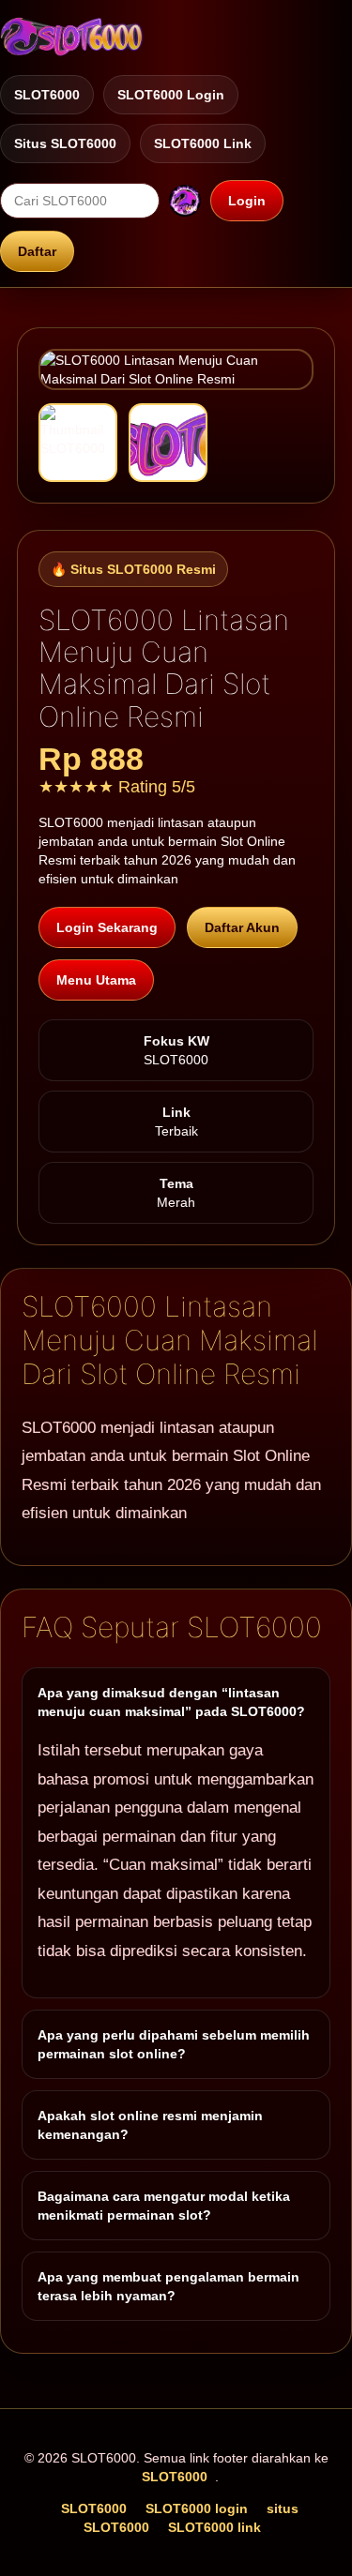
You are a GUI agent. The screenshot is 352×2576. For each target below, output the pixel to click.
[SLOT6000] (72, 37)
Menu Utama (96, 980)
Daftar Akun (242, 927)
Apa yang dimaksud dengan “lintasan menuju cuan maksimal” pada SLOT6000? (171, 1702)
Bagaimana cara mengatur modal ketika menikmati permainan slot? (164, 2206)
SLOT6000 (47, 95)
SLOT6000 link (203, 143)
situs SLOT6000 (65, 143)
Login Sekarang (107, 927)
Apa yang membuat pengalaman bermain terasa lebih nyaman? (168, 2286)
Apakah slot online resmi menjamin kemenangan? (150, 2125)
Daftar (37, 251)
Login (247, 201)
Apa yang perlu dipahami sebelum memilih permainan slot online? (174, 2044)
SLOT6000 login (171, 95)
